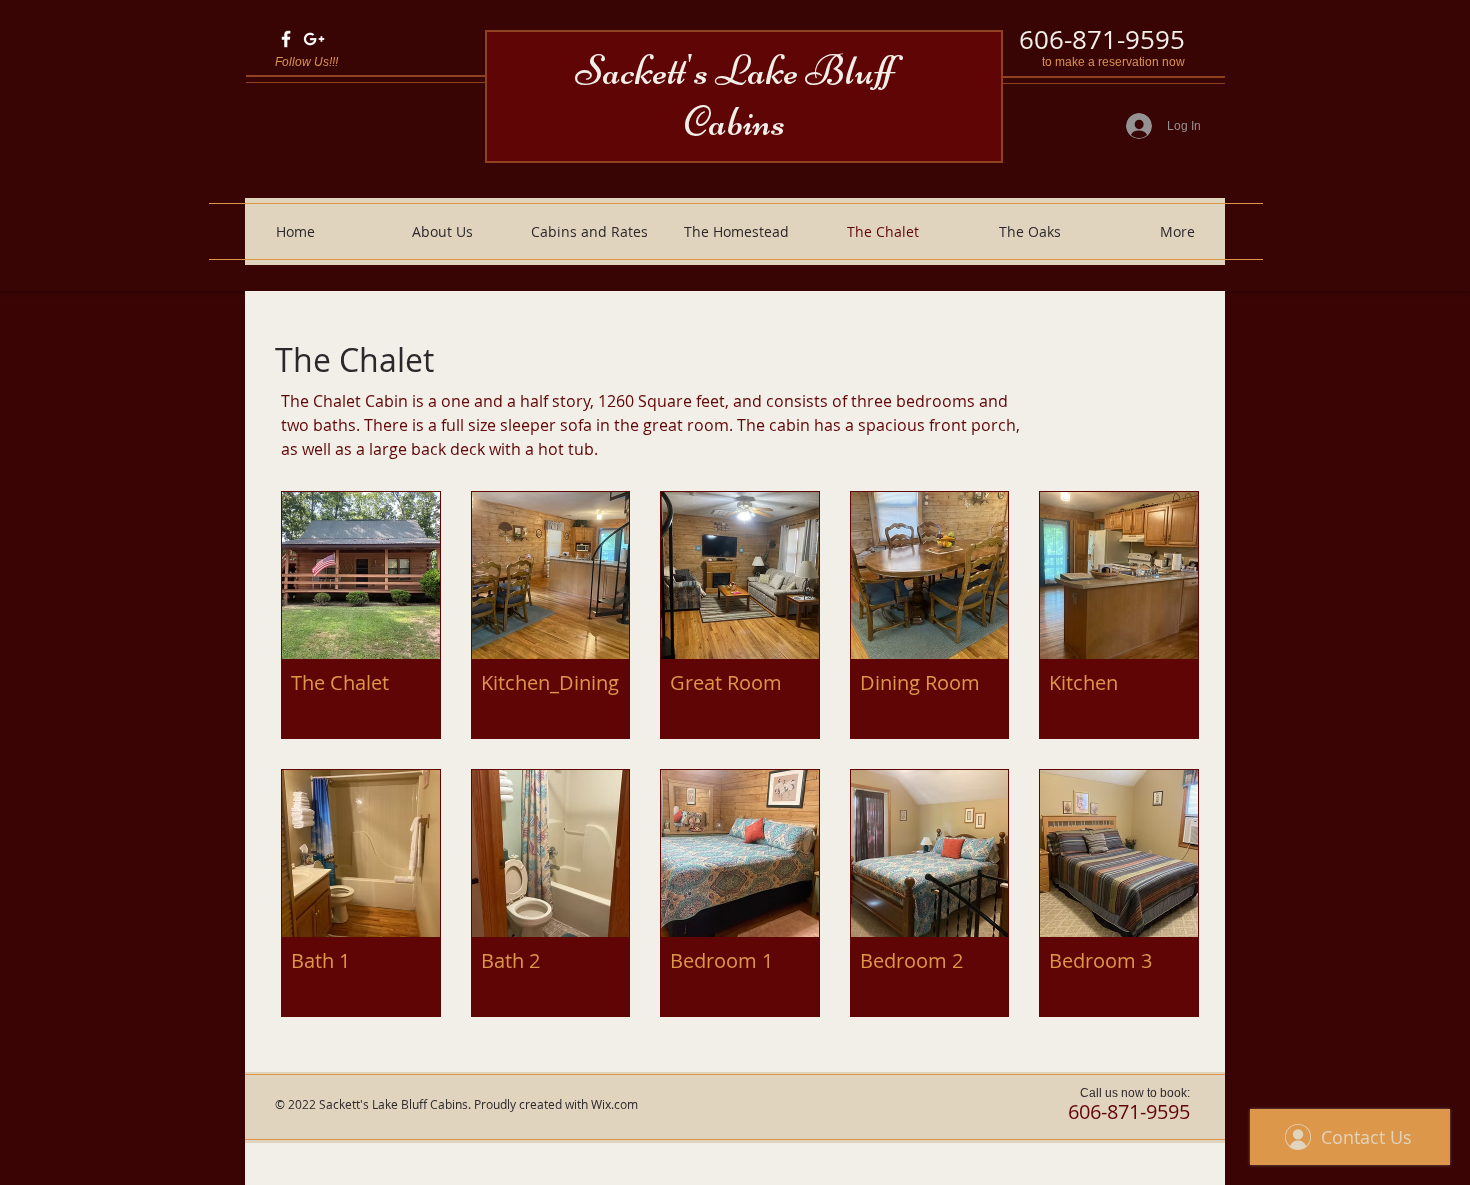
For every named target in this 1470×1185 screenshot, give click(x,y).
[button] (361, 615)
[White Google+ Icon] (314, 39)
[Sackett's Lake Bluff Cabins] (286, 39)
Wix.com (614, 1104)
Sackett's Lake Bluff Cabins (734, 96)
